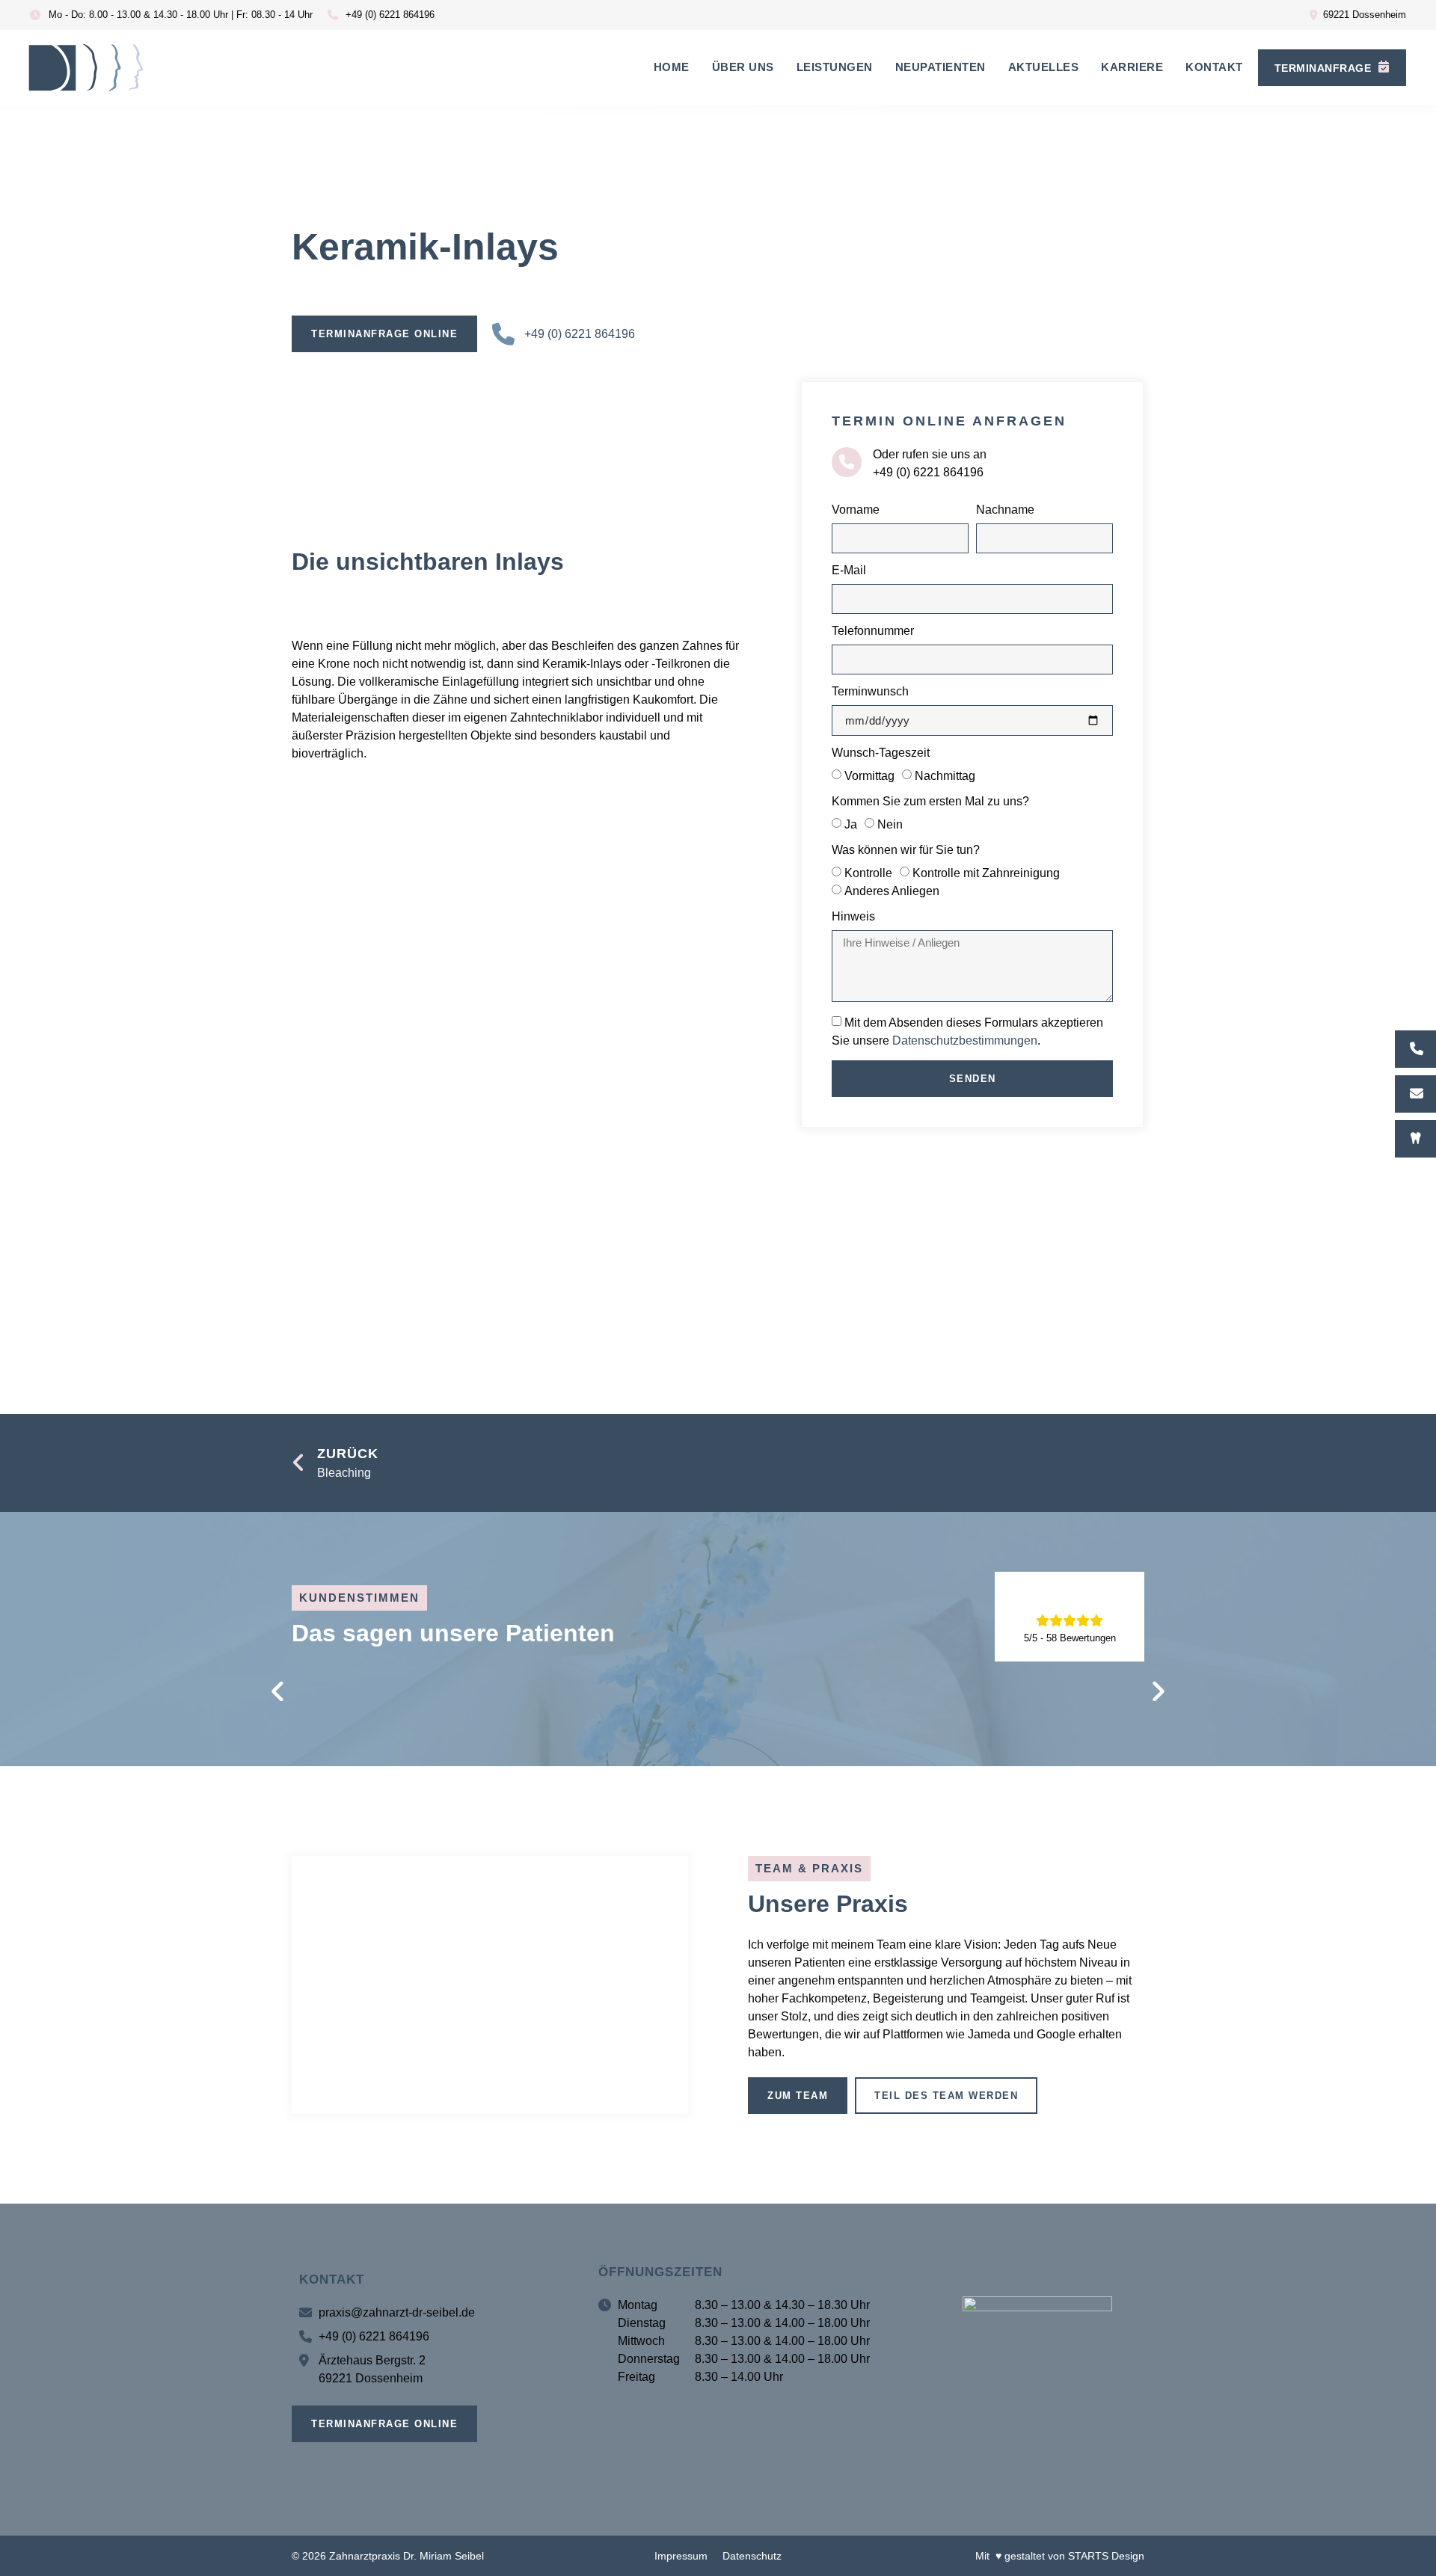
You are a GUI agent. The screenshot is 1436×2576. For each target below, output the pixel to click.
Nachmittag (945, 776)
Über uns (743, 67)
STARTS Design (1106, 2556)
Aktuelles (1044, 67)
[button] (278, 1692)
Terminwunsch (870, 692)
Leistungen (835, 67)
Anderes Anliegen (892, 891)
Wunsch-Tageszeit (881, 753)
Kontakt (1214, 67)
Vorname (856, 510)
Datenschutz (752, 2556)
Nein (890, 824)
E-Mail (849, 571)
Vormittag (869, 776)
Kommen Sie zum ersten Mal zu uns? (930, 802)
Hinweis (853, 917)
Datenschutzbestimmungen (965, 1040)
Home (672, 67)
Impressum (681, 2556)
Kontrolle (868, 873)
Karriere (1132, 67)
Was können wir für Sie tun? (906, 850)
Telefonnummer (873, 631)
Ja (851, 824)
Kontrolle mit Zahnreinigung (986, 873)
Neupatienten (941, 67)
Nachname (1005, 510)
